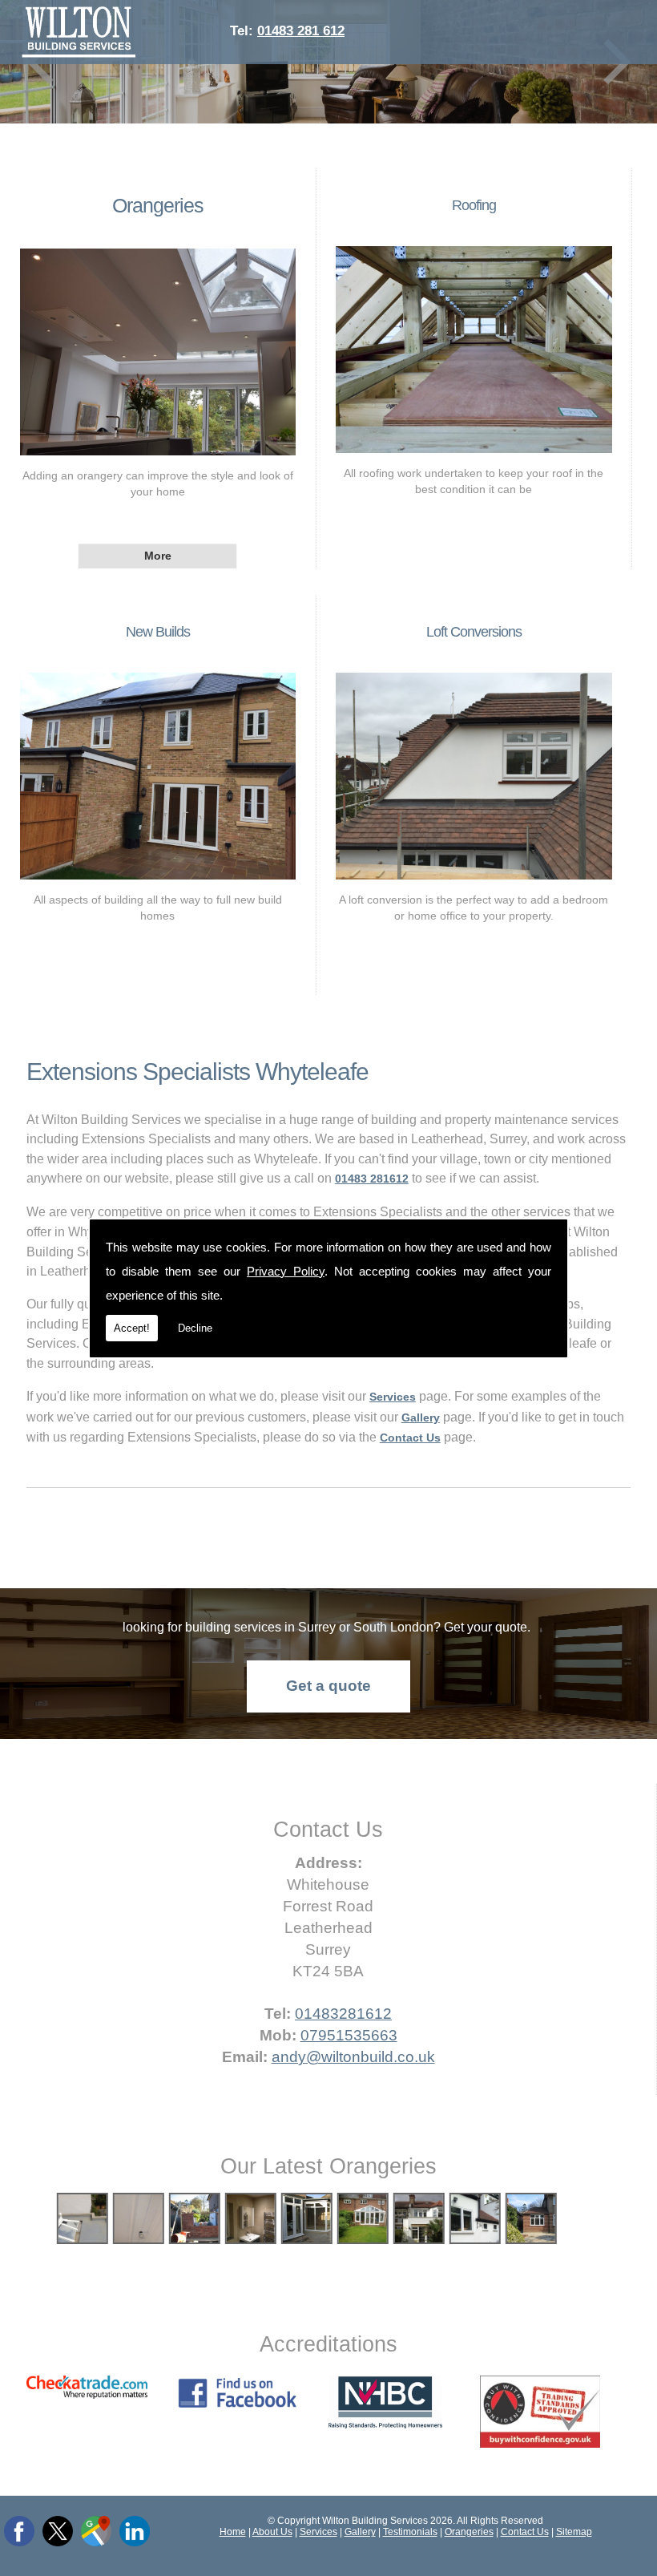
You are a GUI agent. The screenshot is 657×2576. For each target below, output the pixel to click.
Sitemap (574, 2532)
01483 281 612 (301, 30)
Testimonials (410, 2532)
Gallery (360, 2532)
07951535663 (349, 2035)
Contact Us (525, 2532)
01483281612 (343, 2014)
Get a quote (328, 1686)
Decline (195, 1328)
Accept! (132, 1328)
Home (233, 2532)
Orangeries (158, 205)
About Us (272, 2532)
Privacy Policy (286, 1271)
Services (318, 2532)
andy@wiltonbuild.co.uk (353, 2057)
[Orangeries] (158, 459)
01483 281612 (372, 1179)
